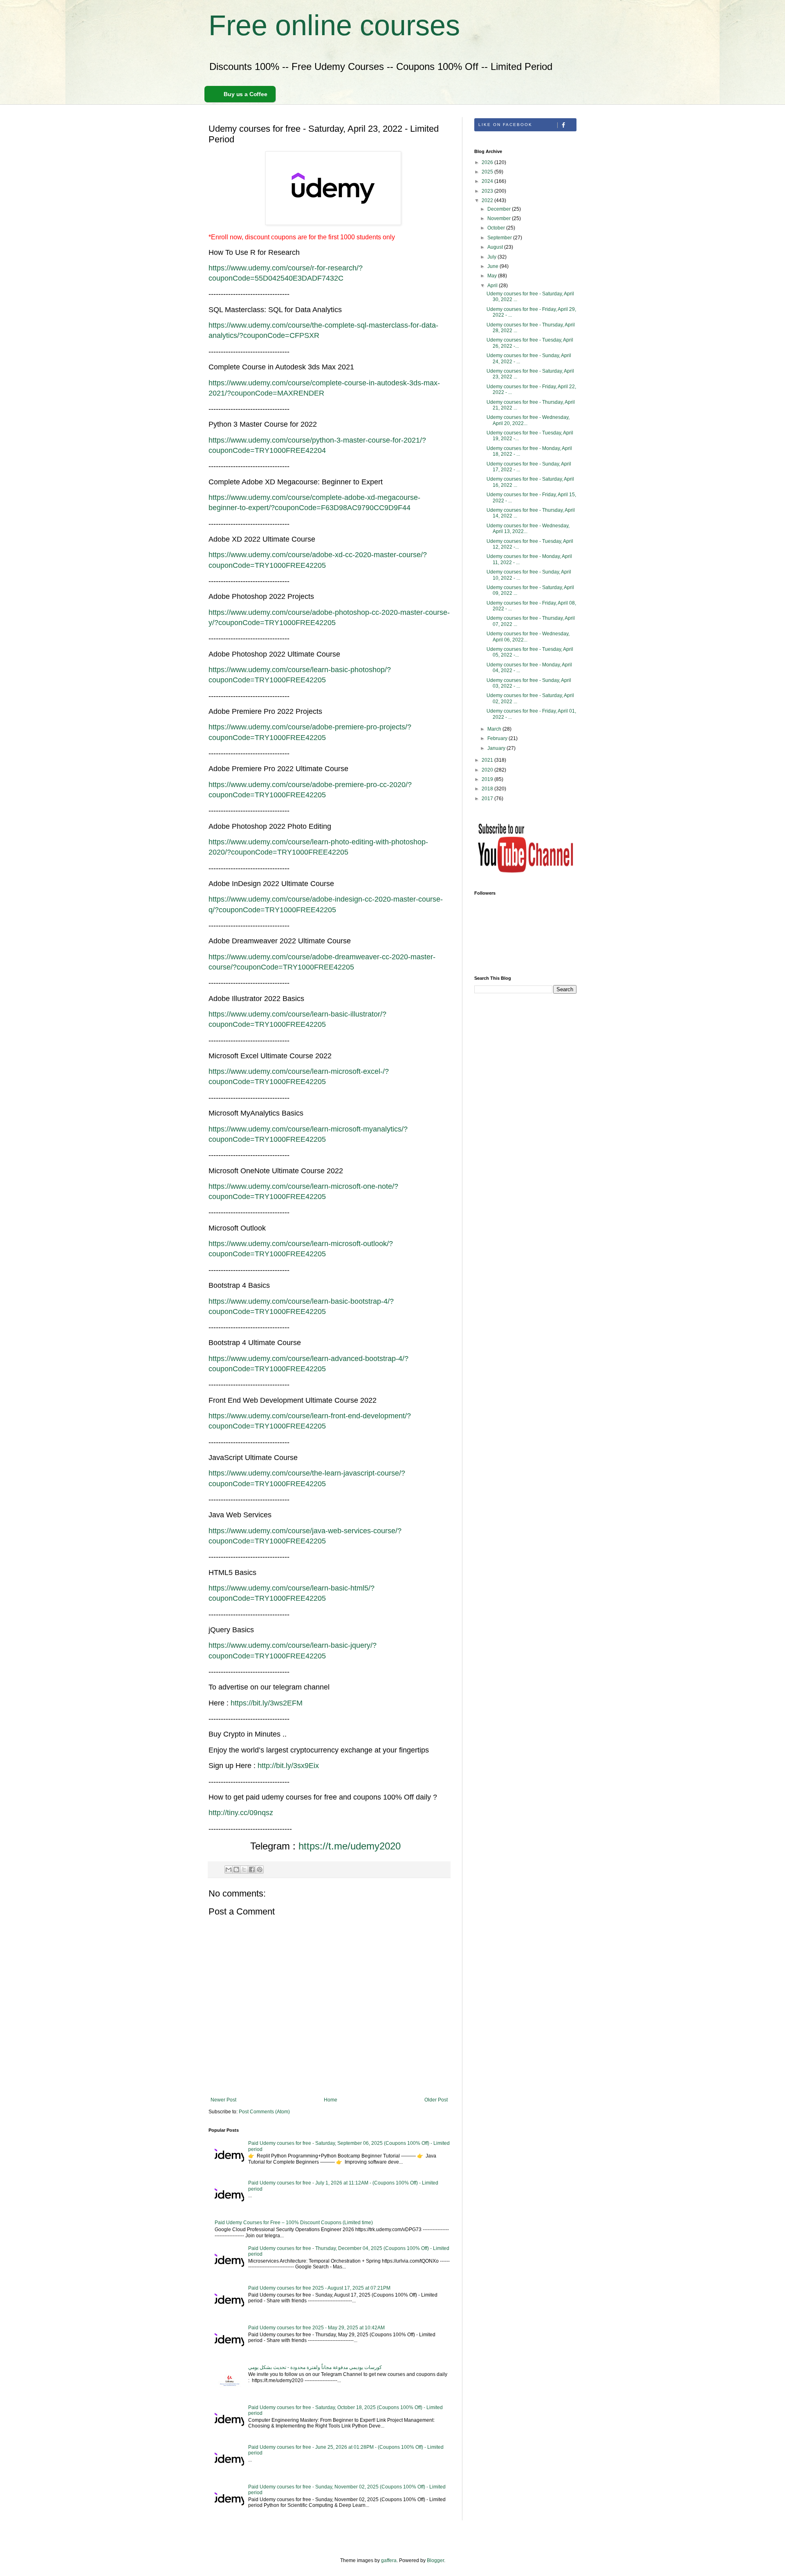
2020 (488, 770)
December (500, 209)
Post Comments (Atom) (264, 2112)
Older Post (436, 2100)
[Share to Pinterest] (260, 1870)
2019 (488, 779)
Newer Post (223, 2100)
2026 (488, 162)
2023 (488, 191)
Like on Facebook (505, 125)
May (493, 276)
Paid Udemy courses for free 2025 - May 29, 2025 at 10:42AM (316, 2328)
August (496, 247)
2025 (488, 172)
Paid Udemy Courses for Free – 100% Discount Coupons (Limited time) (294, 2223)
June (493, 266)
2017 (488, 799)
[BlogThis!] (236, 1870)
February (498, 738)
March (495, 729)
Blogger (435, 2560)
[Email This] (229, 1870)
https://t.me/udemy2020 (350, 1846)
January (497, 748)
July (492, 257)
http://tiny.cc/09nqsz (241, 1813)
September (500, 238)
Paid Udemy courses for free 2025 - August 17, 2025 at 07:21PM (319, 2288)
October (497, 228)
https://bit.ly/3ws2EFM (267, 1703)
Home (331, 2100)
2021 (488, 760)
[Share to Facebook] (252, 1870)
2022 (488, 200)
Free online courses (334, 25)
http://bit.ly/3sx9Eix (288, 1766)
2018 (488, 789)
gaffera (389, 2560)
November (500, 218)
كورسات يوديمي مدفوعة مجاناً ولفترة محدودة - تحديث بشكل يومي (315, 2367)
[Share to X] (244, 1870)
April (493, 286)
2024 (488, 181)
